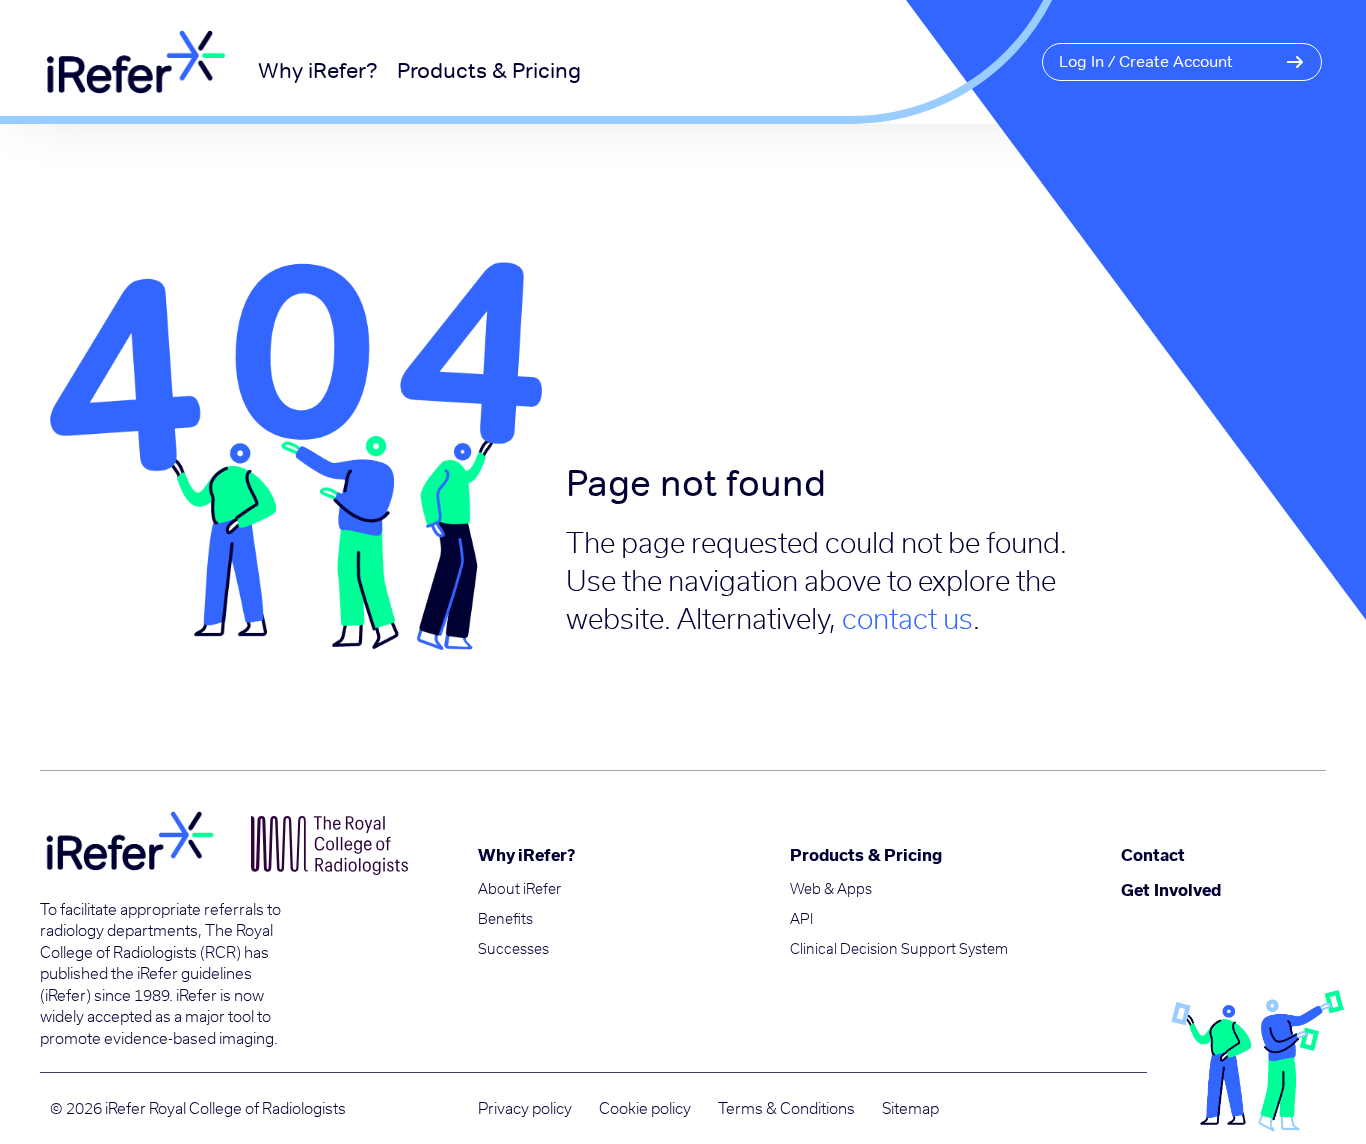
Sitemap (910, 1108)
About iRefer (519, 889)
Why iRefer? (318, 70)
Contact (1153, 854)
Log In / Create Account (1146, 61)
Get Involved (1171, 889)
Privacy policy (525, 1108)
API (801, 919)
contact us (907, 618)
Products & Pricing (489, 70)
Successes (513, 949)
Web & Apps (831, 889)
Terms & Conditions (786, 1108)
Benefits (505, 919)
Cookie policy (645, 1108)
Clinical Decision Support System (899, 949)
